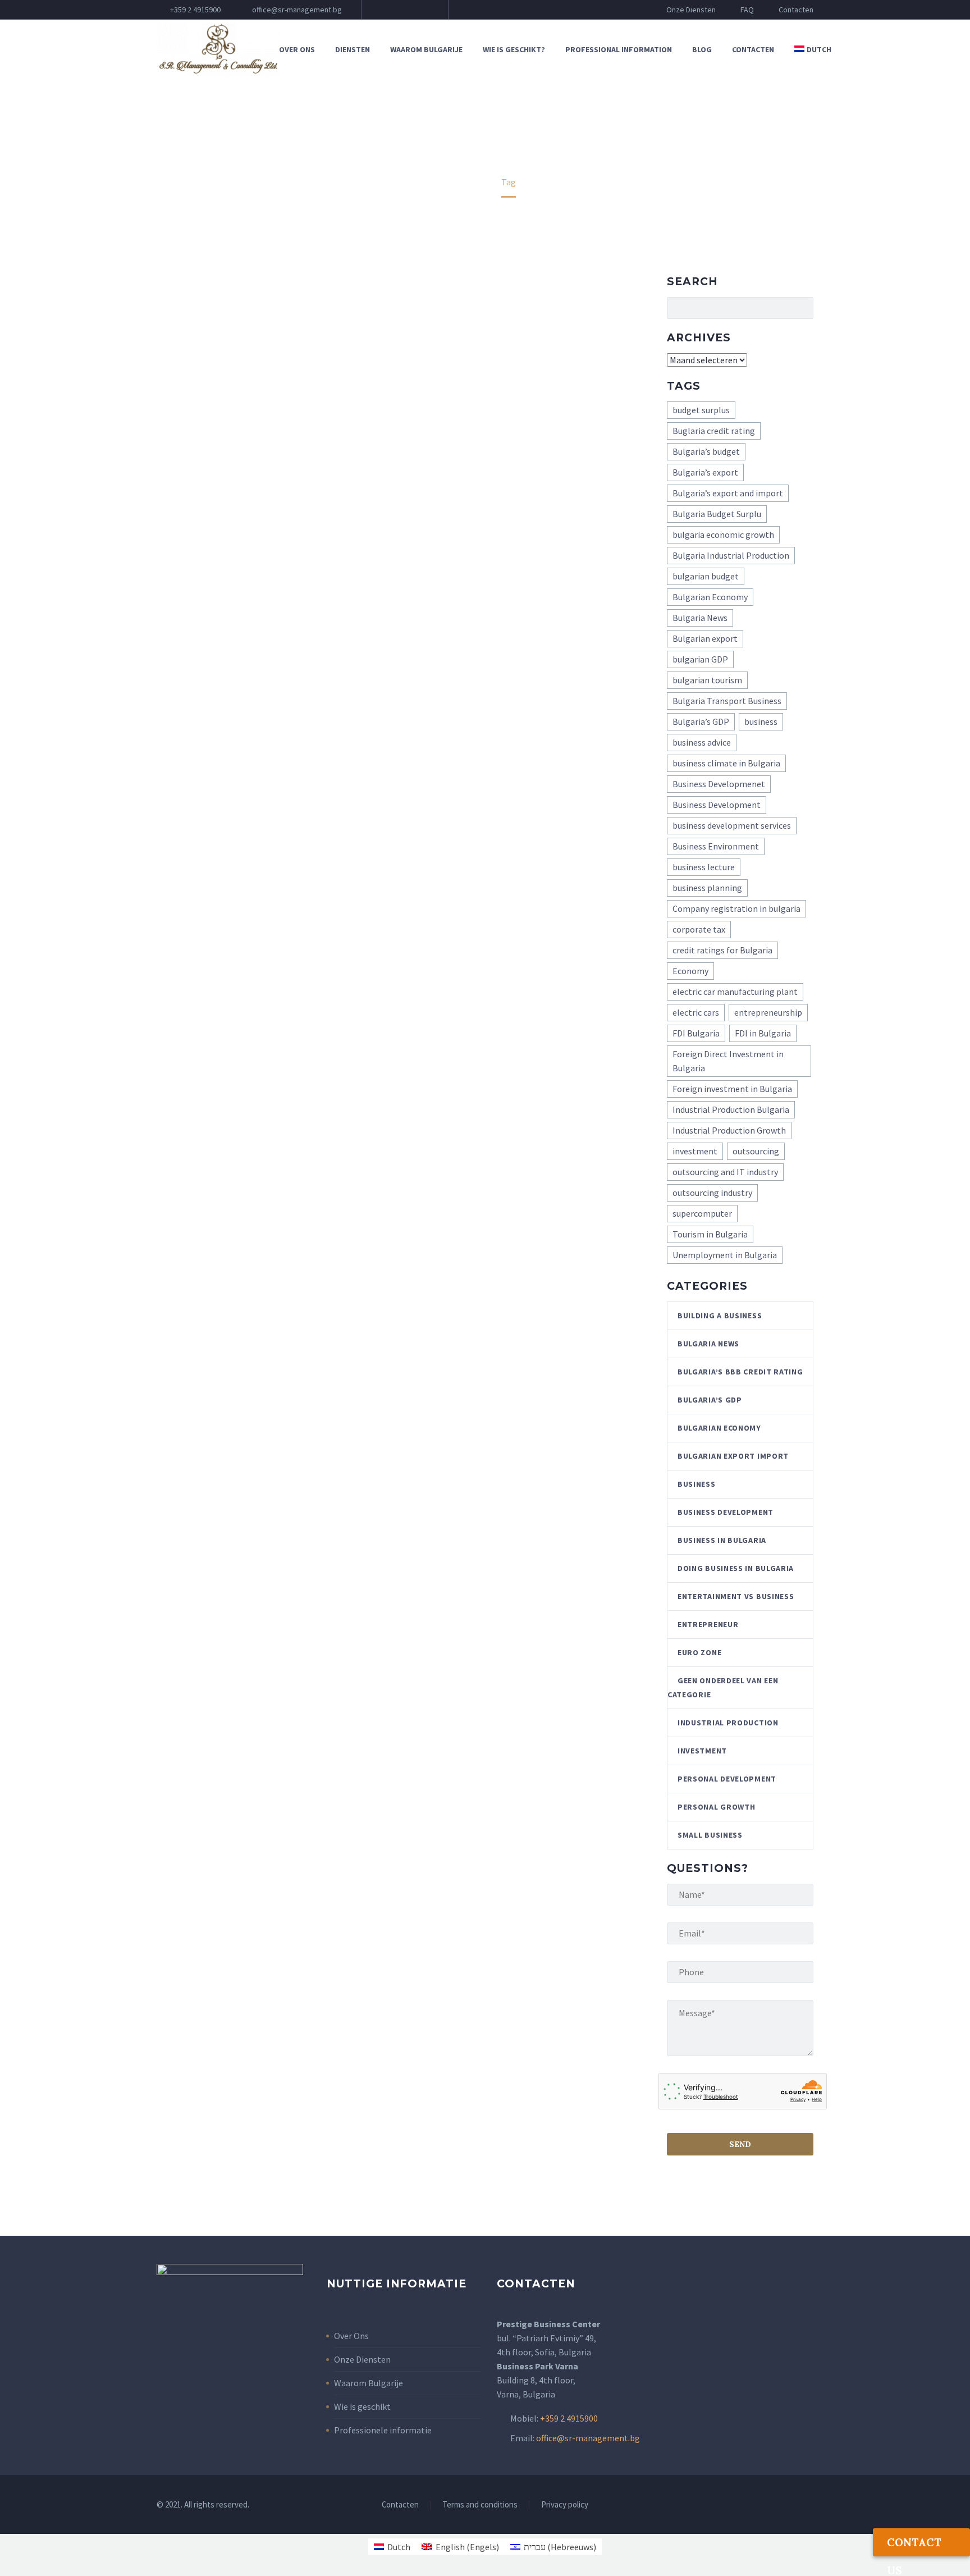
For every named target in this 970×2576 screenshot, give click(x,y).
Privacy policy (565, 2505)
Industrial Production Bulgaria (731, 1109)
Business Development (717, 805)
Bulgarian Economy (710, 597)
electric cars (696, 1012)
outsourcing (756, 1151)
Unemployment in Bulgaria (725, 1255)
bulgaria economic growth (723, 535)
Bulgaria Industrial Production (731, 555)
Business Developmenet (719, 784)
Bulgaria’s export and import (728, 493)
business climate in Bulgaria (726, 763)
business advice (702, 742)
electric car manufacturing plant (735, 992)
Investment (702, 1751)
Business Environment (716, 846)
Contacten (796, 10)
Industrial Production (728, 1723)
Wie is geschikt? (514, 49)
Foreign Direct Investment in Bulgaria (728, 1061)
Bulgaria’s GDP (701, 721)
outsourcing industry (712, 1193)
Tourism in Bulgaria (710, 1234)
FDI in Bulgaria (763, 1033)
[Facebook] (387, 10)
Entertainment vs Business (736, 1596)
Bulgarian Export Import (733, 1456)
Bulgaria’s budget (706, 451)
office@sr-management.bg (297, 10)
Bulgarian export (705, 638)
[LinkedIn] (404, 10)
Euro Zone (699, 1652)
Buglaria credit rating (714, 431)
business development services (732, 825)
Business (697, 1484)
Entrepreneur (708, 1624)
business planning (707, 888)
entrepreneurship (768, 1012)
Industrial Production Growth (729, 1130)
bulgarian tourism (707, 680)
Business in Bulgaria (722, 1540)
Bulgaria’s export (705, 472)
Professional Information (619, 49)
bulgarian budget (706, 576)
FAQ (747, 10)
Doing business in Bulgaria (736, 1568)
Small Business (710, 1835)
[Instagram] (420, 10)
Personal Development (727, 1779)
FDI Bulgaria (696, 1033)
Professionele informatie (383, 2430)
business (761, 721)
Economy (690, 971)
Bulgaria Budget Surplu (717, 514)
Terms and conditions (480, 2505)
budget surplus (701, 410)
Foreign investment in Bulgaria (732, 1089)
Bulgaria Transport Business (727, 701)
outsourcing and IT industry (725, 1172)
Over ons (297, 49)
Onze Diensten (691, 10)
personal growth (717, 1807)
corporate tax (699, 929)
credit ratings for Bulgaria (722, 950)
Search (801, 308)
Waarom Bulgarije (426, 49)
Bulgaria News (700, 618)
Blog (702, 49)
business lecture (704, 867)
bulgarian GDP (700, 659)
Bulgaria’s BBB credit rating (740, 1372)
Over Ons (351, 2336)
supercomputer (702, 1213)
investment (695, 1151)
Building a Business (720, 1316)
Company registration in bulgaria (736, 908)
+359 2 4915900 (195, 10)
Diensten (353, 49)
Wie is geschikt (362, 2406)
